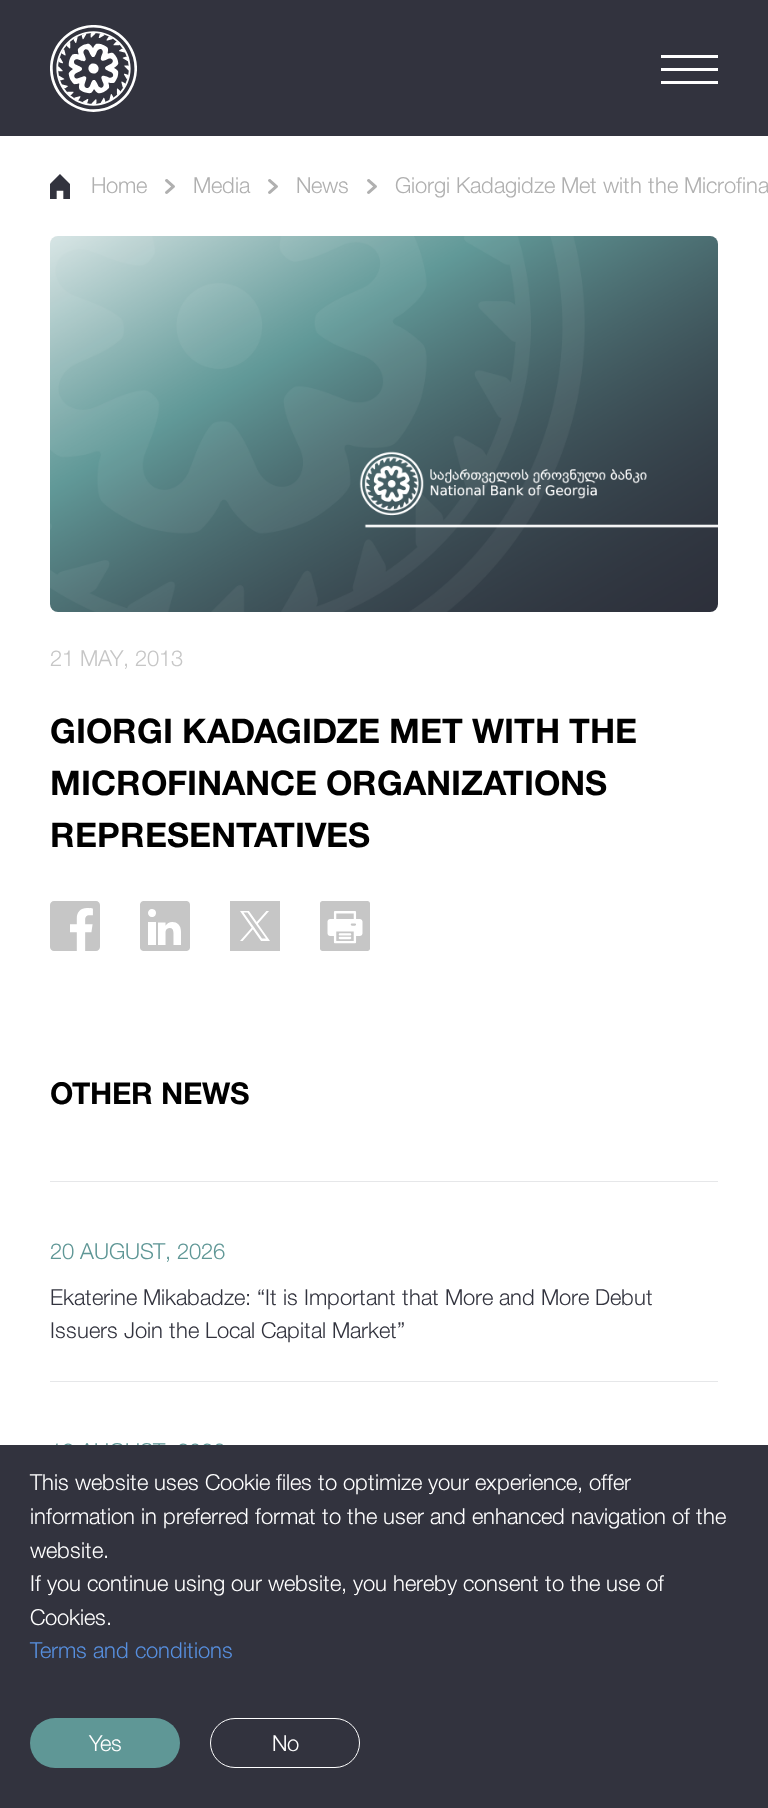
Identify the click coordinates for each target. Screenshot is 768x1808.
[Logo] (93, 68)
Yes (105, 1743)
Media (221, 185)
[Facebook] (75, 926)
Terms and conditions (131, 1650)
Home (119, 185)
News (322, 185)
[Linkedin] (165, 926)
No (285, 1743)
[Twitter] (255, 926)
